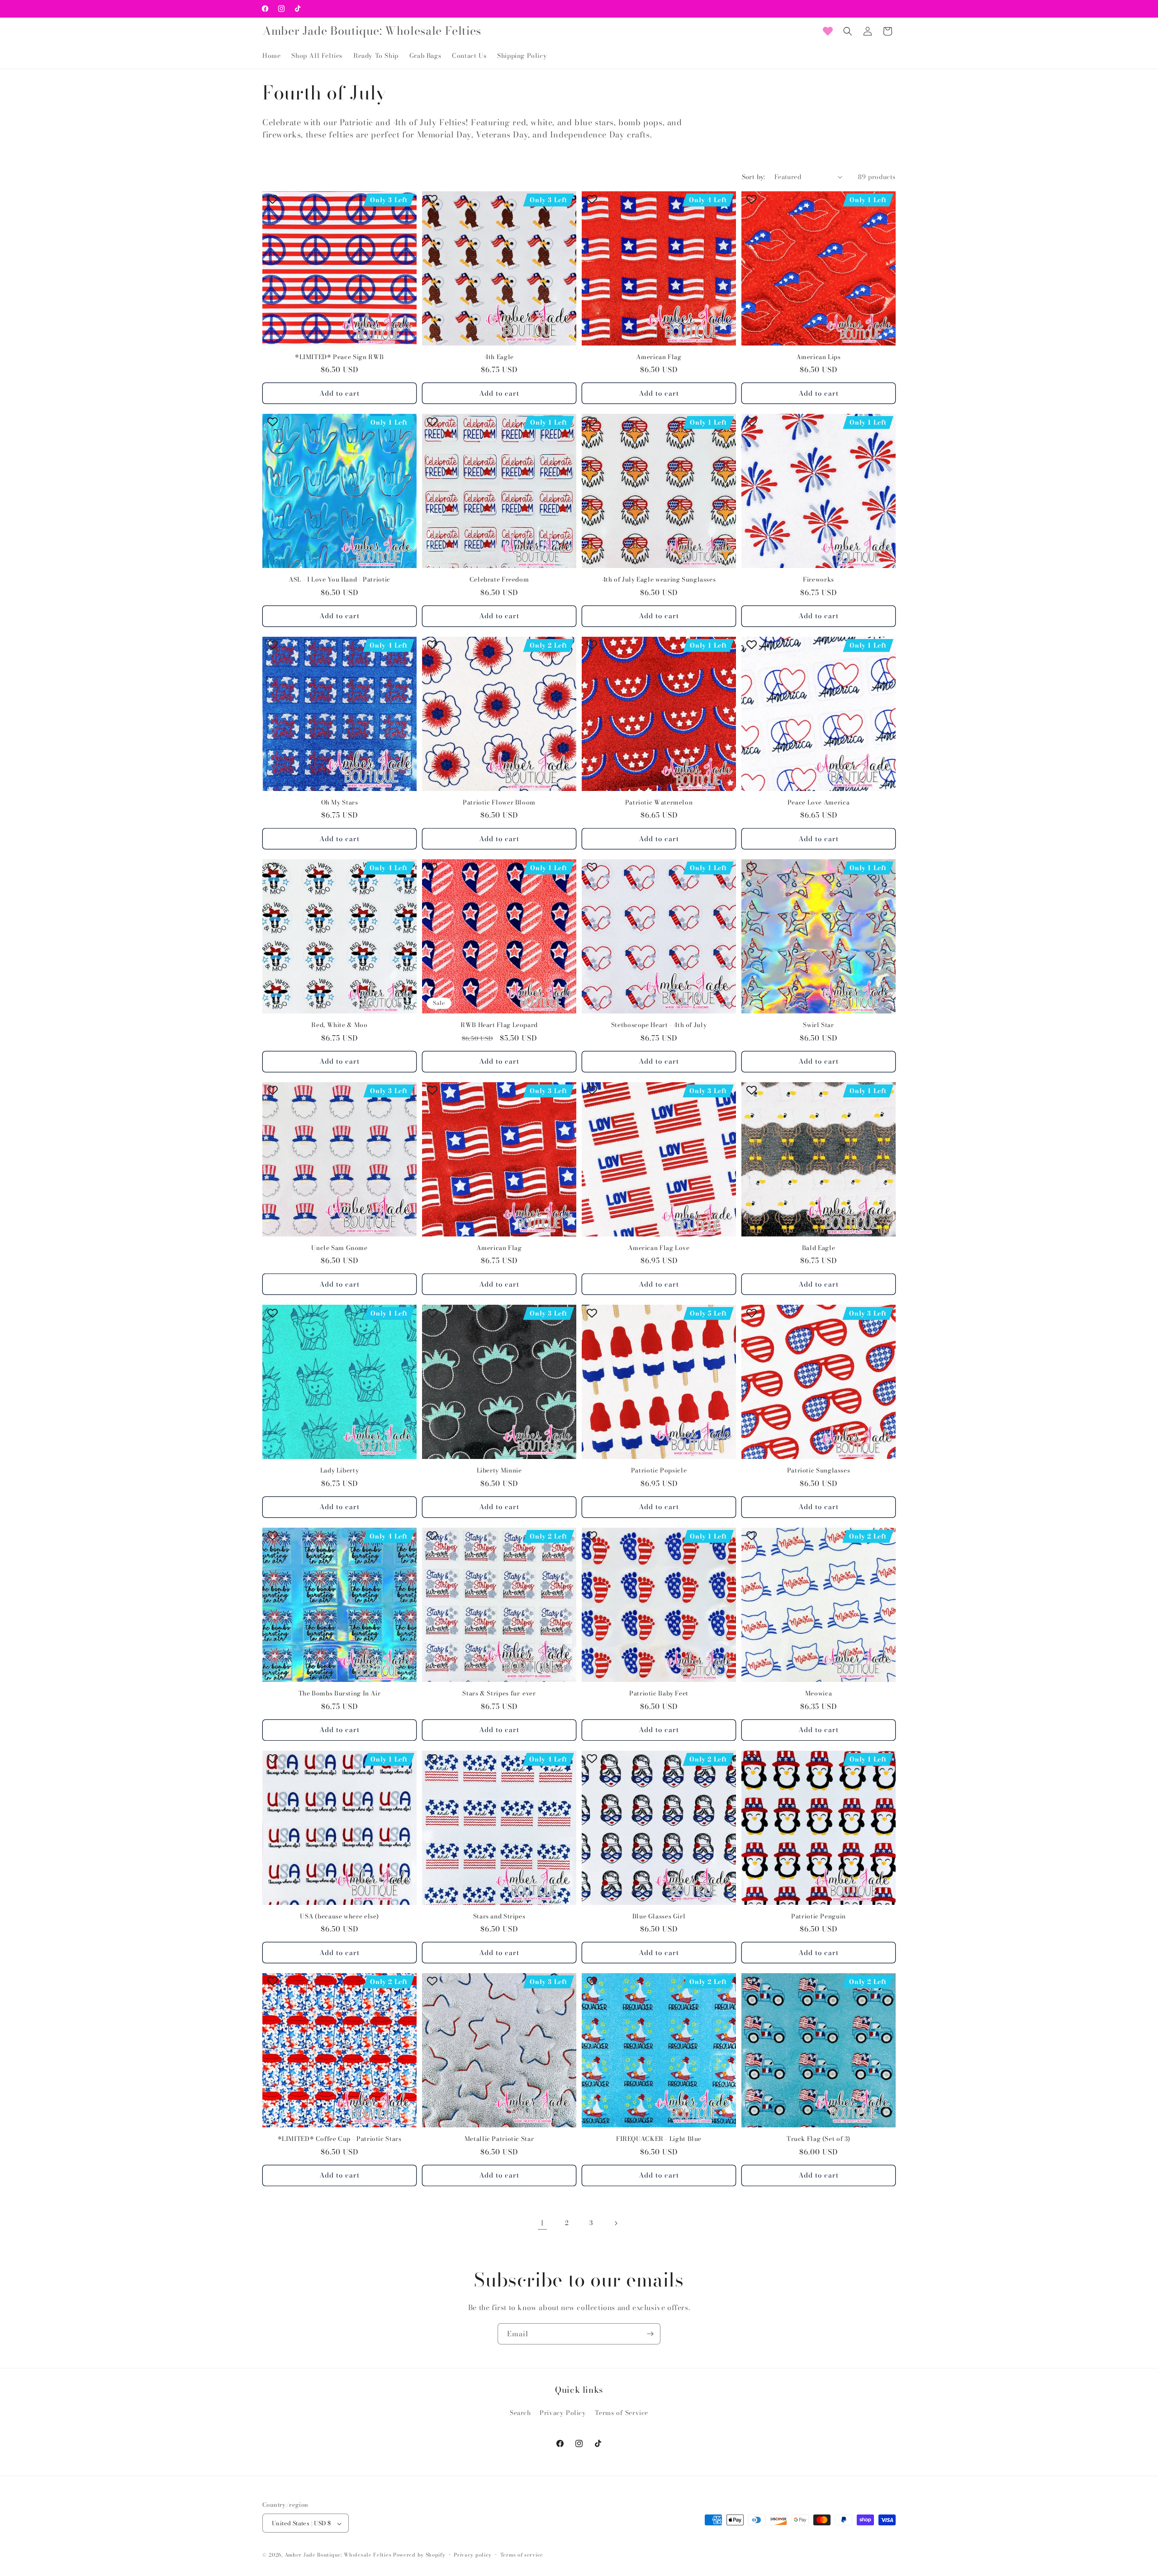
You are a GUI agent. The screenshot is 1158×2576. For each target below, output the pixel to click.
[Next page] (616, 2223)
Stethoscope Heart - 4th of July (659, 1025)
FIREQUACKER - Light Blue (659, 2139)
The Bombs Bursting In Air (340, 1694)
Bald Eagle (819, 1248)
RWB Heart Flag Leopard (499, 1025)
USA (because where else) (339, 1917)
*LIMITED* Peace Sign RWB (339, 357)
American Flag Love (659, 1248)
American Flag (659, 357)
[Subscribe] (650, 2334)
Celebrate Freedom (499, 580)
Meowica (819, 1694)
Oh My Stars (340, 803)
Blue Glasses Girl (659, 1917)
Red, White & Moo (339, 1025)
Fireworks (819, 580)
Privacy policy (473, 2555)
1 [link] (542, 2223)
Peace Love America (819, 803)
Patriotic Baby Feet (659, 1694)
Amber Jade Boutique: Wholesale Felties (338, 2555)
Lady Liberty (340, 1471)
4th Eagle (499, 357)
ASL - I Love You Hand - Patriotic (339, 580)
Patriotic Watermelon (659, 803)
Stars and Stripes (499, 1917)
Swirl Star (818, 1025)
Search (520, 2412)
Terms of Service (622, 2412)
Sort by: (754, 177)
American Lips (818, 357)
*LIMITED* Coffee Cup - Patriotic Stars (340, 2139)
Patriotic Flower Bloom (499, 803)
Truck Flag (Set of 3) (819, 2139)
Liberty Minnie (499, 1471)
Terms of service (522, 2555)
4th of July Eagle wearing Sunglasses (659, 580)
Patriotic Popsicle (659, 1471)
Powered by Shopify (419, 2555)
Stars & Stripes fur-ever (499, 1694)
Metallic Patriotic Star (499, 2139)
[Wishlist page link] (828, 31)
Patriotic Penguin (819, 1917)
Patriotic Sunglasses (819, 1471)
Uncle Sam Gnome (339, 1248)
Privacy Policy (563, 2412)
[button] (848, 31)
